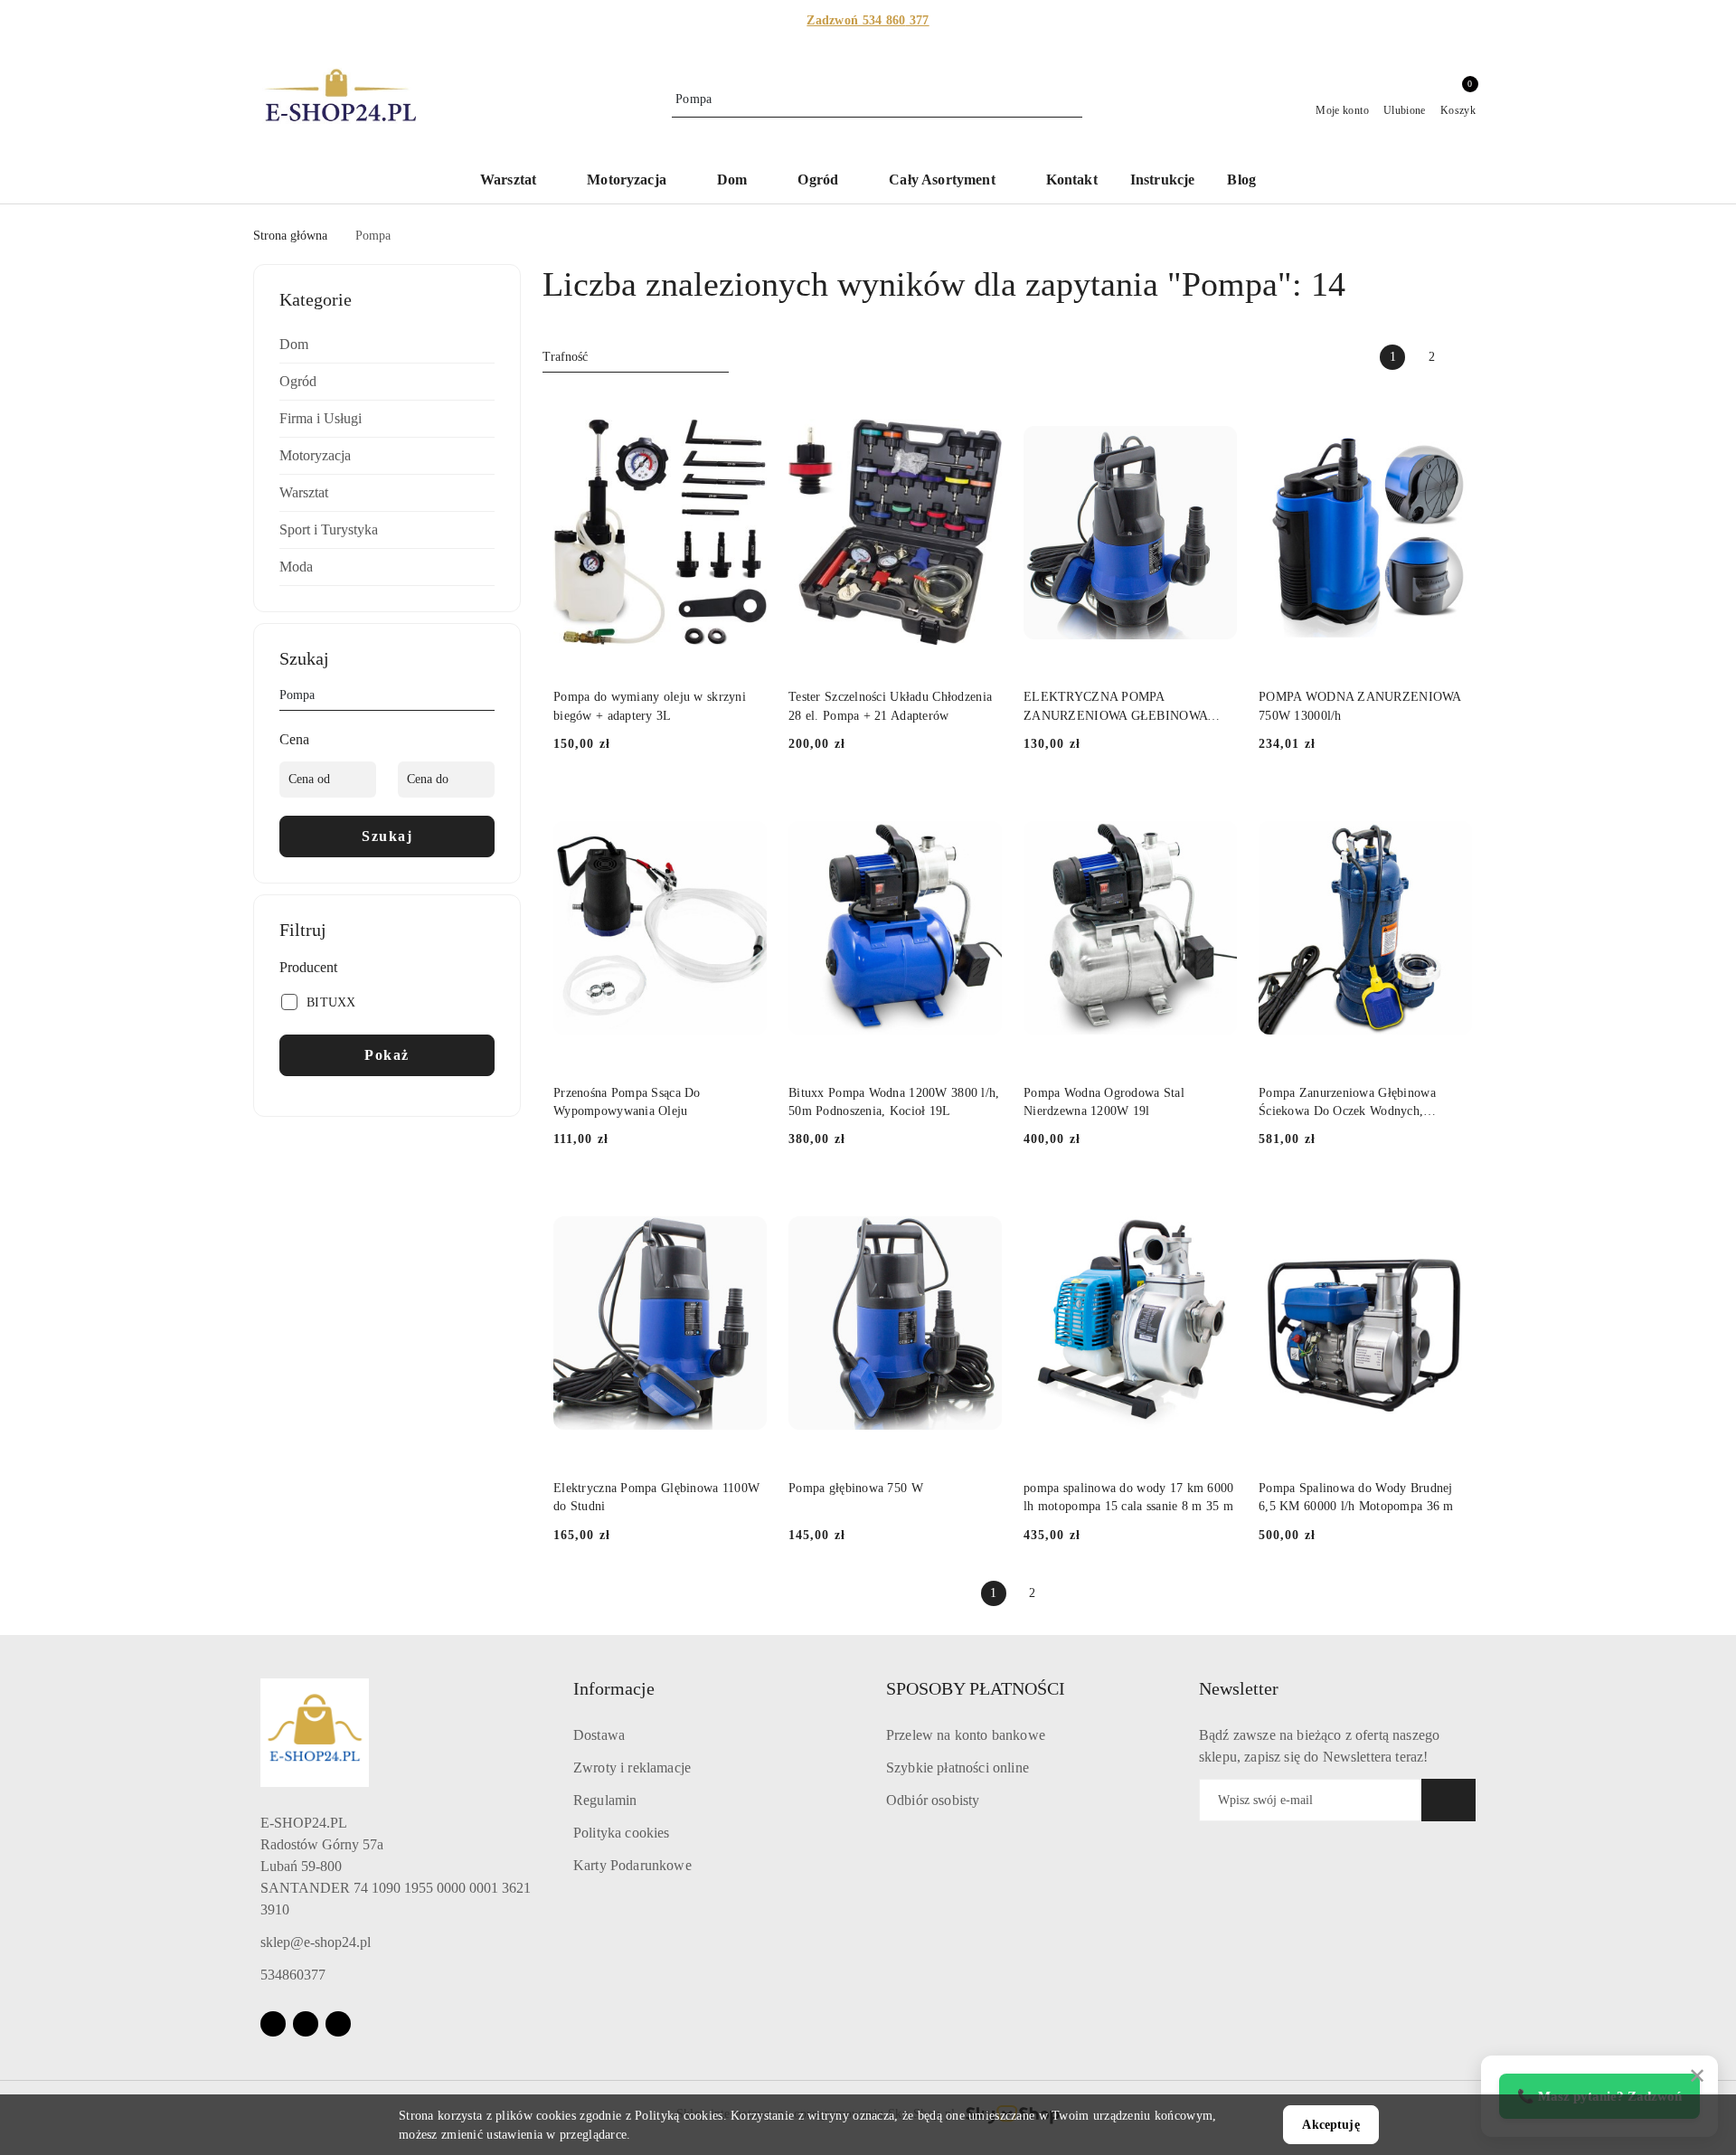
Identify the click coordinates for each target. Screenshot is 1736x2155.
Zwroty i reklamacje (632, 1767)
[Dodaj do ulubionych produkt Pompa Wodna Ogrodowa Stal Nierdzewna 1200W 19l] (1216, 807)
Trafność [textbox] (565, 357)
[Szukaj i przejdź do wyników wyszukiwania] (1071, 99)
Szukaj (387, 836)
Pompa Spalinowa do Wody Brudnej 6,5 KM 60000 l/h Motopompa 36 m (1356, 1497)
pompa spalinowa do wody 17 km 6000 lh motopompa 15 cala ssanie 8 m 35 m (1129, 1497)
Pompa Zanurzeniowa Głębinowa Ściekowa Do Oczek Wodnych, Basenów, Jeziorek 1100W (1347, 1103)
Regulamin (605, 1800)
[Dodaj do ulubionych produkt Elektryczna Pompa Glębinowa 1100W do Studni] (746, 1202)
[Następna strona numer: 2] (1470, 357)
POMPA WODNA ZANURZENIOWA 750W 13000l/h (1360, 706)
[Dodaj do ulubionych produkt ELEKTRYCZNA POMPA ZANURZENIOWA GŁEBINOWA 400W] (1216, 411)
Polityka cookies (622, 1833)
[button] (517, 181)
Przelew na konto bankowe (966, 1735)
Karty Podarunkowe (632, 1865)
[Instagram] (306, 2024)
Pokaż (387, 1055)
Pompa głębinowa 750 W (856, 1488)
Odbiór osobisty (933, 1800)
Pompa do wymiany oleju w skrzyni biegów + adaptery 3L (650, 706)
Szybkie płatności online (958, 1767)
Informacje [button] (614, 1688)
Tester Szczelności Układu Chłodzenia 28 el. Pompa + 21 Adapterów (890, 706)
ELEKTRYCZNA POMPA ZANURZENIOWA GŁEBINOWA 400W (1115, 707)
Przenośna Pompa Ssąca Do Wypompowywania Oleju (627, 1102)
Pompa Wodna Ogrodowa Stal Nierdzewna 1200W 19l (1104, 1102)
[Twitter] (338, 2024)
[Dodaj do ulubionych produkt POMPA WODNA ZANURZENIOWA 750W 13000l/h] (1451, 411)
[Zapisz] (1448, 1800)
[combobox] (636, 357)
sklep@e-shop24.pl (316, 1942)
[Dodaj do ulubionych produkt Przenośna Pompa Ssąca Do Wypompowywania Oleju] (746, 807)
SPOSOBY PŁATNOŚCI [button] (976, 1688)
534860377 (293, 1975)
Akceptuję (1330, 2125)
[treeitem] (387, 345)
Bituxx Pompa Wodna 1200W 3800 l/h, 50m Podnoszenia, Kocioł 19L (894, 1102)
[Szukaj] (487, 698)
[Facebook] (273, 2024)
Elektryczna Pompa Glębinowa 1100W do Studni (656, 1497)
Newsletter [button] (1239, 1688)
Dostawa (599, 1735)
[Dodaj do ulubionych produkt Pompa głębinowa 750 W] (981, 1202)
